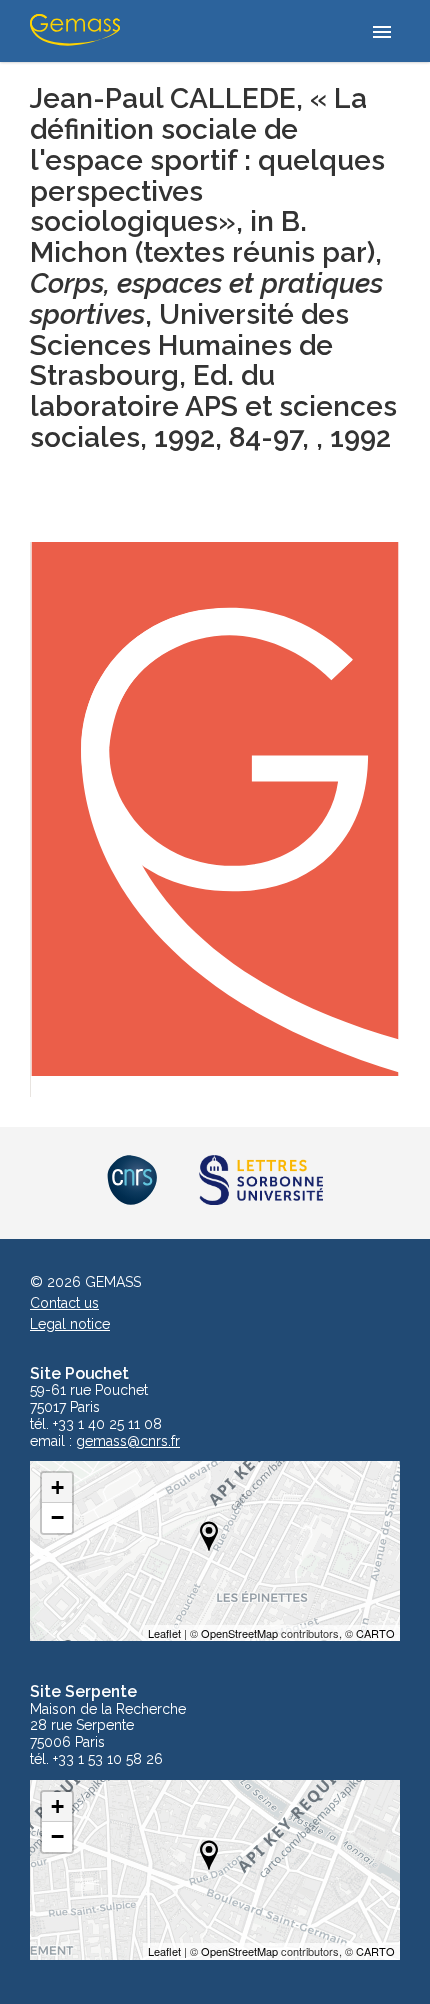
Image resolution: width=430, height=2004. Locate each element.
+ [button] (57, 1487)
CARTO (375, 1633)
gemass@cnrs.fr (128, 1441)
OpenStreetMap (239, 1633)
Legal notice (70, 1324)
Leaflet (164, 1633)
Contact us (64, 1303)
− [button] (57, 1517)
